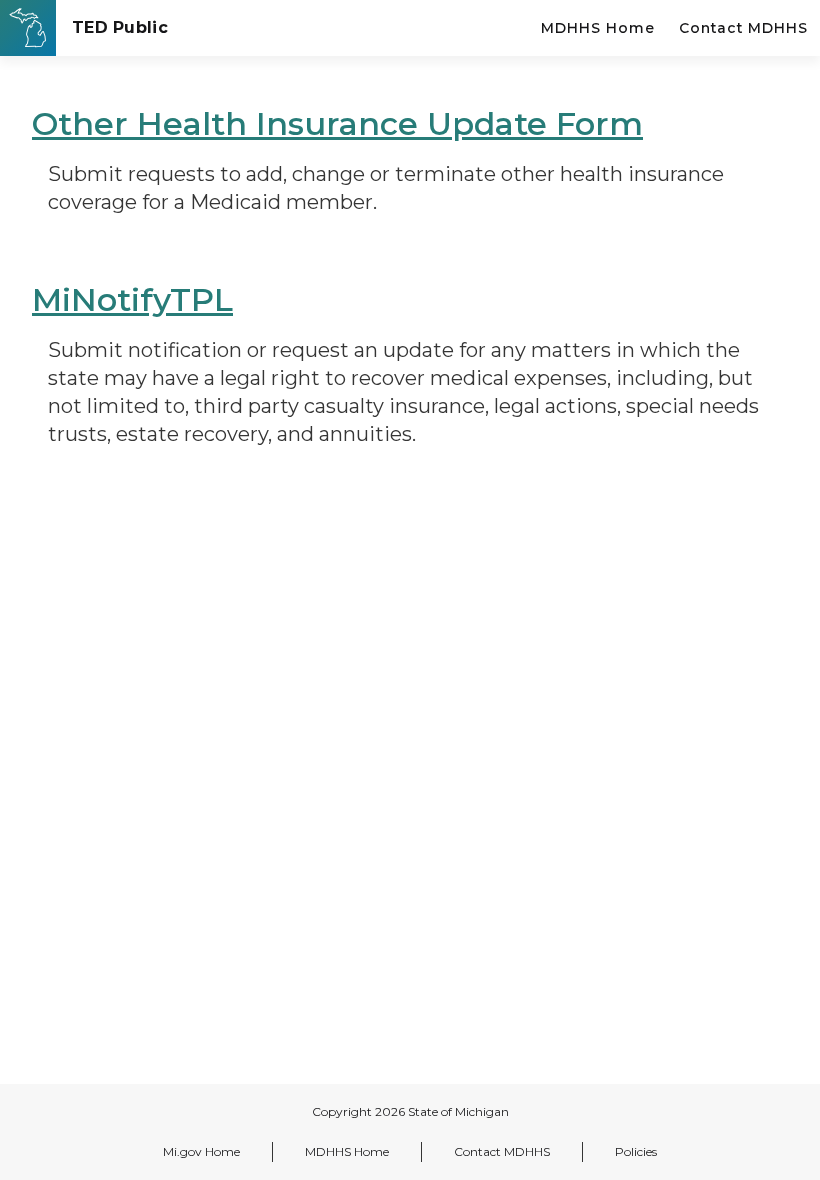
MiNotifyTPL (132, 299)
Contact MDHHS (743, 28)
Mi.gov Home (201, 1151)
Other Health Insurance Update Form (337, 123)
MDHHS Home (598, 28)
